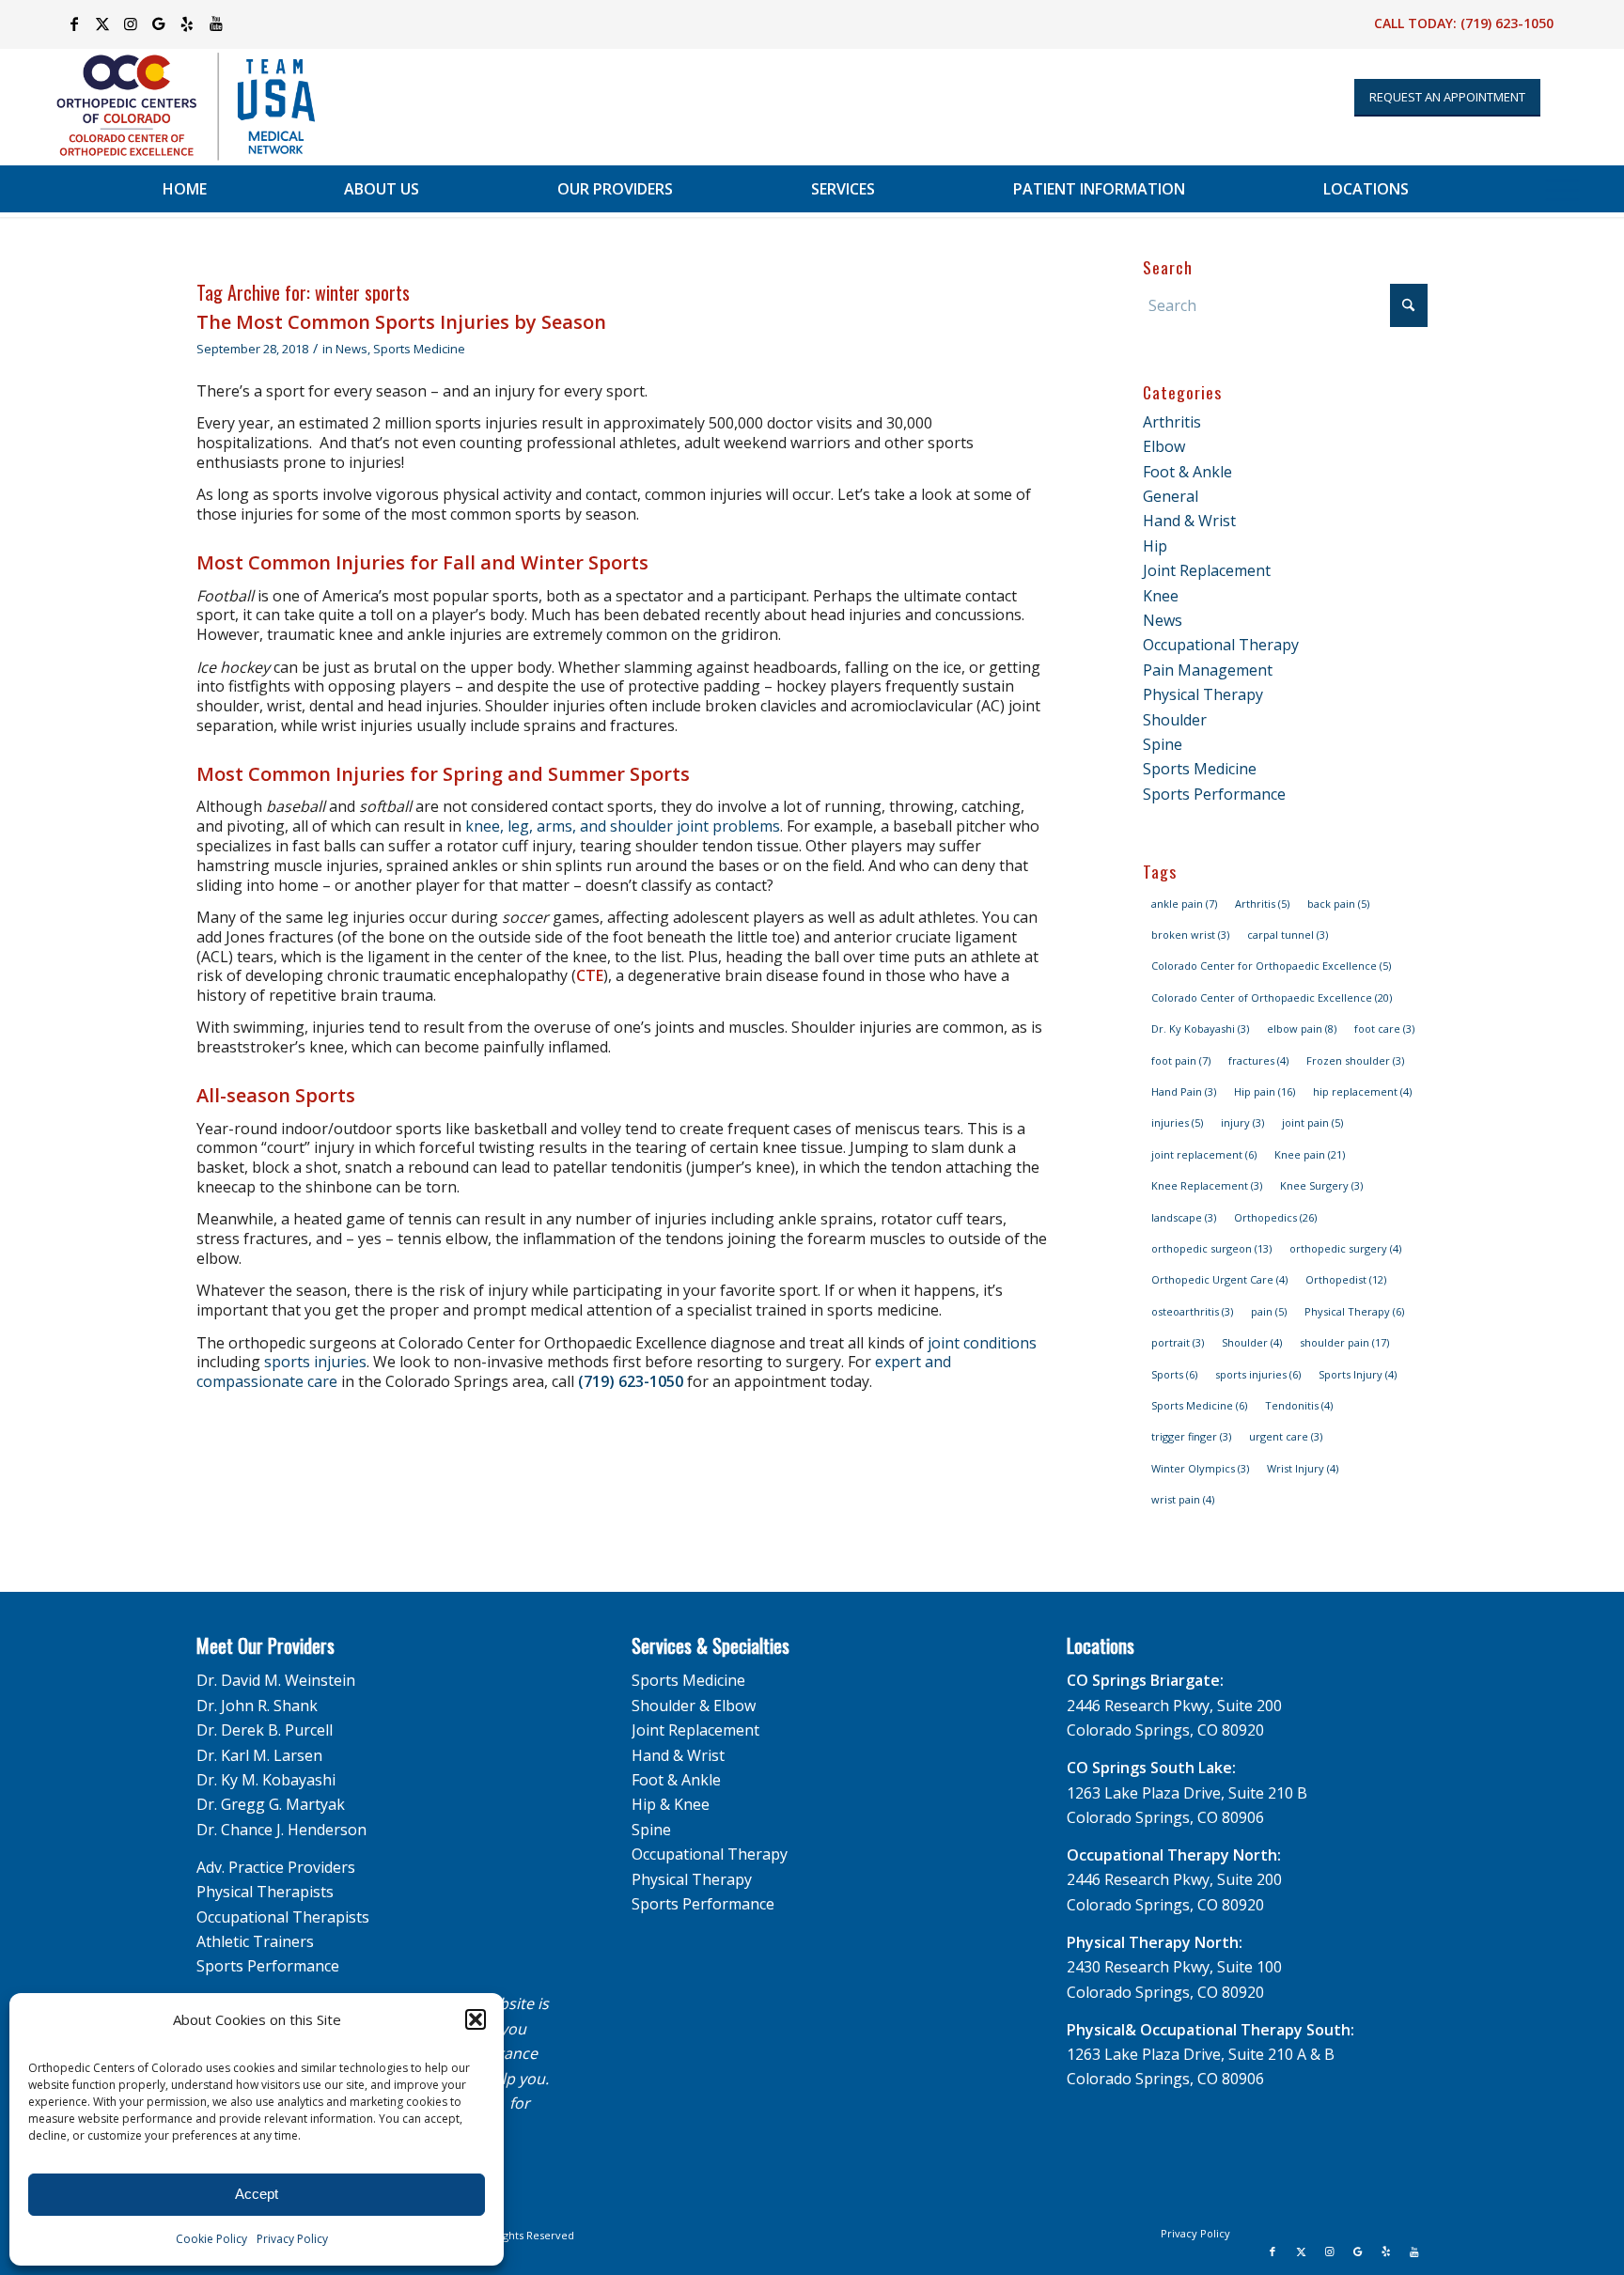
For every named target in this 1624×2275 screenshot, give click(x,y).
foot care (1384, 1028)
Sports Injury (1358, 1374)
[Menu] (1562, 189)
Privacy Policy (292, 2239)
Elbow (1164, 446)
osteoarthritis (1192, 1311)
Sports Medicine (419, 349)
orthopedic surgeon (1211, 1248)
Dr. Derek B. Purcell (265, 1730)
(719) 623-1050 (1507, 23)
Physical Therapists (265, 1892)
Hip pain (1265, 1091)
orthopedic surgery (1345, 1248)
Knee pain (1310, 1154)
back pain (1338, 904)
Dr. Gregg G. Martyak (271, 1804)
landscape (1184, 1217)
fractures (1258, 1060)
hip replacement (1362, 1091)
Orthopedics (1275, 1217)
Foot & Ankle (1187, 472)
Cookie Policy (211, 2239)
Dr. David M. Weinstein (276, 1680)
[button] (476, 2019)
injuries (1177, 1122)
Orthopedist (1346, 1279)
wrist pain (1183, 1499)
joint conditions (982, 1343)
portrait (1178, 1342)
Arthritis (1172, 422)
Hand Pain (1184, 1091)
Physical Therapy (1203, 694)
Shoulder (1175, 720)
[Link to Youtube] (216, 23)
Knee (1161, 596)
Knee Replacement (1207, 1185)
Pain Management (1208, 670)
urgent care (1286, 1436)
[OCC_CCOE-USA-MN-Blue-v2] (174, 107)
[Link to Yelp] (187, 23)
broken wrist (1190, 935)
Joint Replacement (1207, 570)
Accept (257, 2194)
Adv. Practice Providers (276, 1867)
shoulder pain (1344, 1342)
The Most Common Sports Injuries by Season (401, 322)
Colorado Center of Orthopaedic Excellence (1272, 997)
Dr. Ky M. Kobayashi (266, 1780)
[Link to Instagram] (131, 23)
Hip (1155, 546)
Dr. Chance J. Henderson (281, 1830)
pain (1269, 1311)
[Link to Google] (159, 23)
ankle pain (1184, 904)
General (1171, 496)
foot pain (1181, 1060)
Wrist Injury (1303, 1468)
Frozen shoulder (1355, 1060)
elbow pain (1302, 1028)
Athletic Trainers (255, 1941)
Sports (1174, 1374)
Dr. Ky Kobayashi (1200, 1028)
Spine (1163, 744)
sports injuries (315, 1362)
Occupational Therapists (283, 1917)
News (351, 349)
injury (1242, 1122)
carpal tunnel (1288, 935)
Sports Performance (1214, 794)
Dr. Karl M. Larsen (259, 1755)
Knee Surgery (1321, 1185)
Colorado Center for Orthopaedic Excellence (1271, 966)
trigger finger (1191, 1436)
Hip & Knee (671, 1804)
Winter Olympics (1200, 1468)
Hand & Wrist (1189, 521)
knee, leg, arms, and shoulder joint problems (623, 826)
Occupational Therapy (1221, 645)
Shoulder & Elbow (694, 1706)
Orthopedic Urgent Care (1219, 1279)
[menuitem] (185, 189)
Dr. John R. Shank (257, 1706)
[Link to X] (103, 23)
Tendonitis (1299, 1405)
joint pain (1312, 1122)
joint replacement (1204, 1154)
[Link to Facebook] (75, 23)
